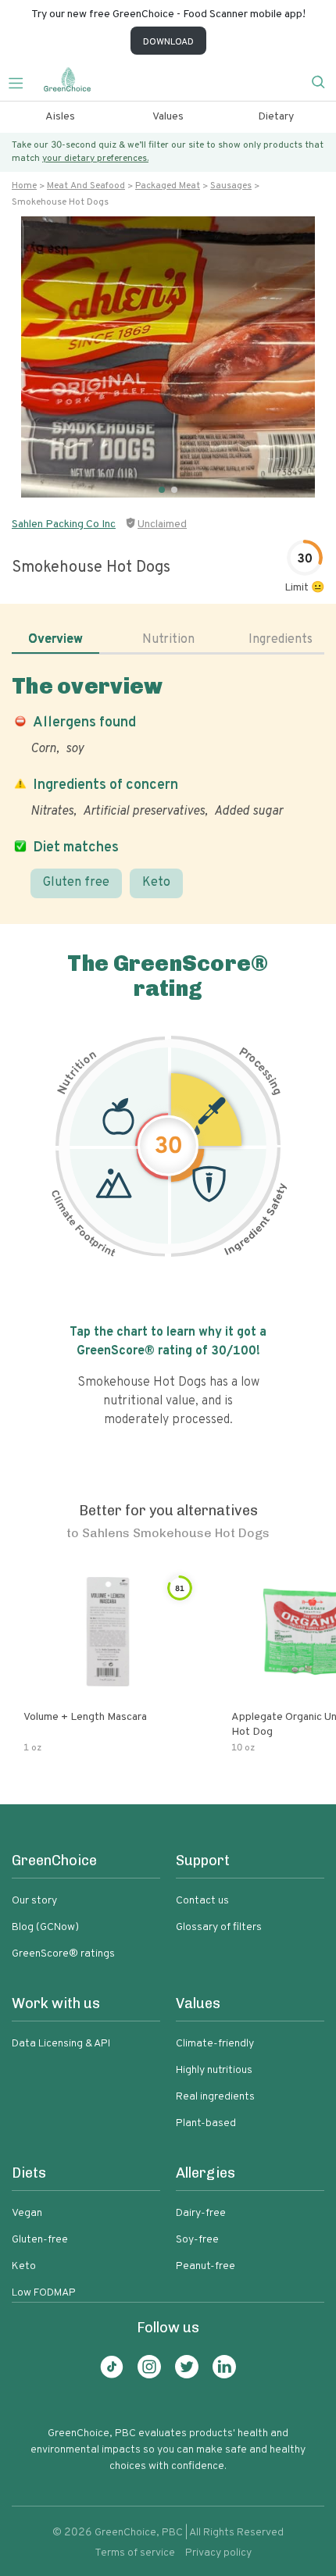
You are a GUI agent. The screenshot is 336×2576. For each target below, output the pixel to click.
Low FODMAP (44, 2293)
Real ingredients (215, 2097)
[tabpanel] (168, 786)
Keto (156, 883)
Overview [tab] (55, 640)
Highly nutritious (214, 2070)
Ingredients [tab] (281, 640)
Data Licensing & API (61, 2044)
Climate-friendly (215, 2044)
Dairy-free (201, 2213)
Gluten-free (40, 2240)
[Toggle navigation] (22, 81)
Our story (34, 1901)
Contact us (202, 1901)
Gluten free (76, 883)
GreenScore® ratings (63, 1954)
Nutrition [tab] (168, 640)
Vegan (27, 2213)
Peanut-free (206, 2266)
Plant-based (206, 2123)
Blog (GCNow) (45, 1927)
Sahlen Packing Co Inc (64, 524)
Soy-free (197, 2240)
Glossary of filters (219, 1927)
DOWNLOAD (168, 42)
